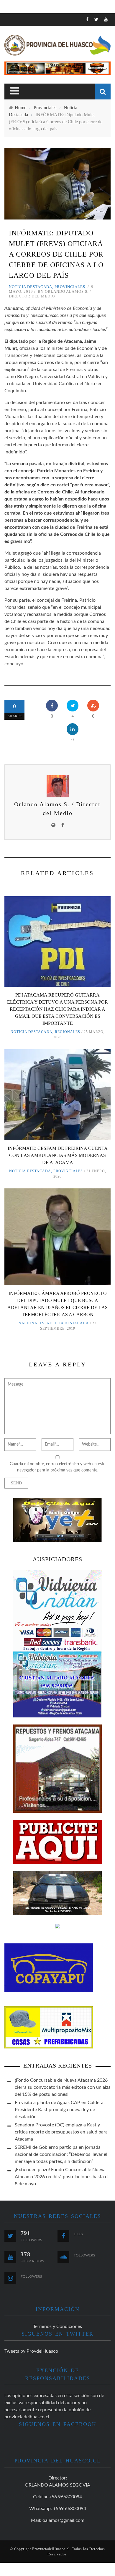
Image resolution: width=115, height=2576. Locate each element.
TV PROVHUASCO (28, 64)
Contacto (21, 100)
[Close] (9, 22)
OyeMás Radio (26, 52)
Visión (17, 88)
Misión (17, 76)
